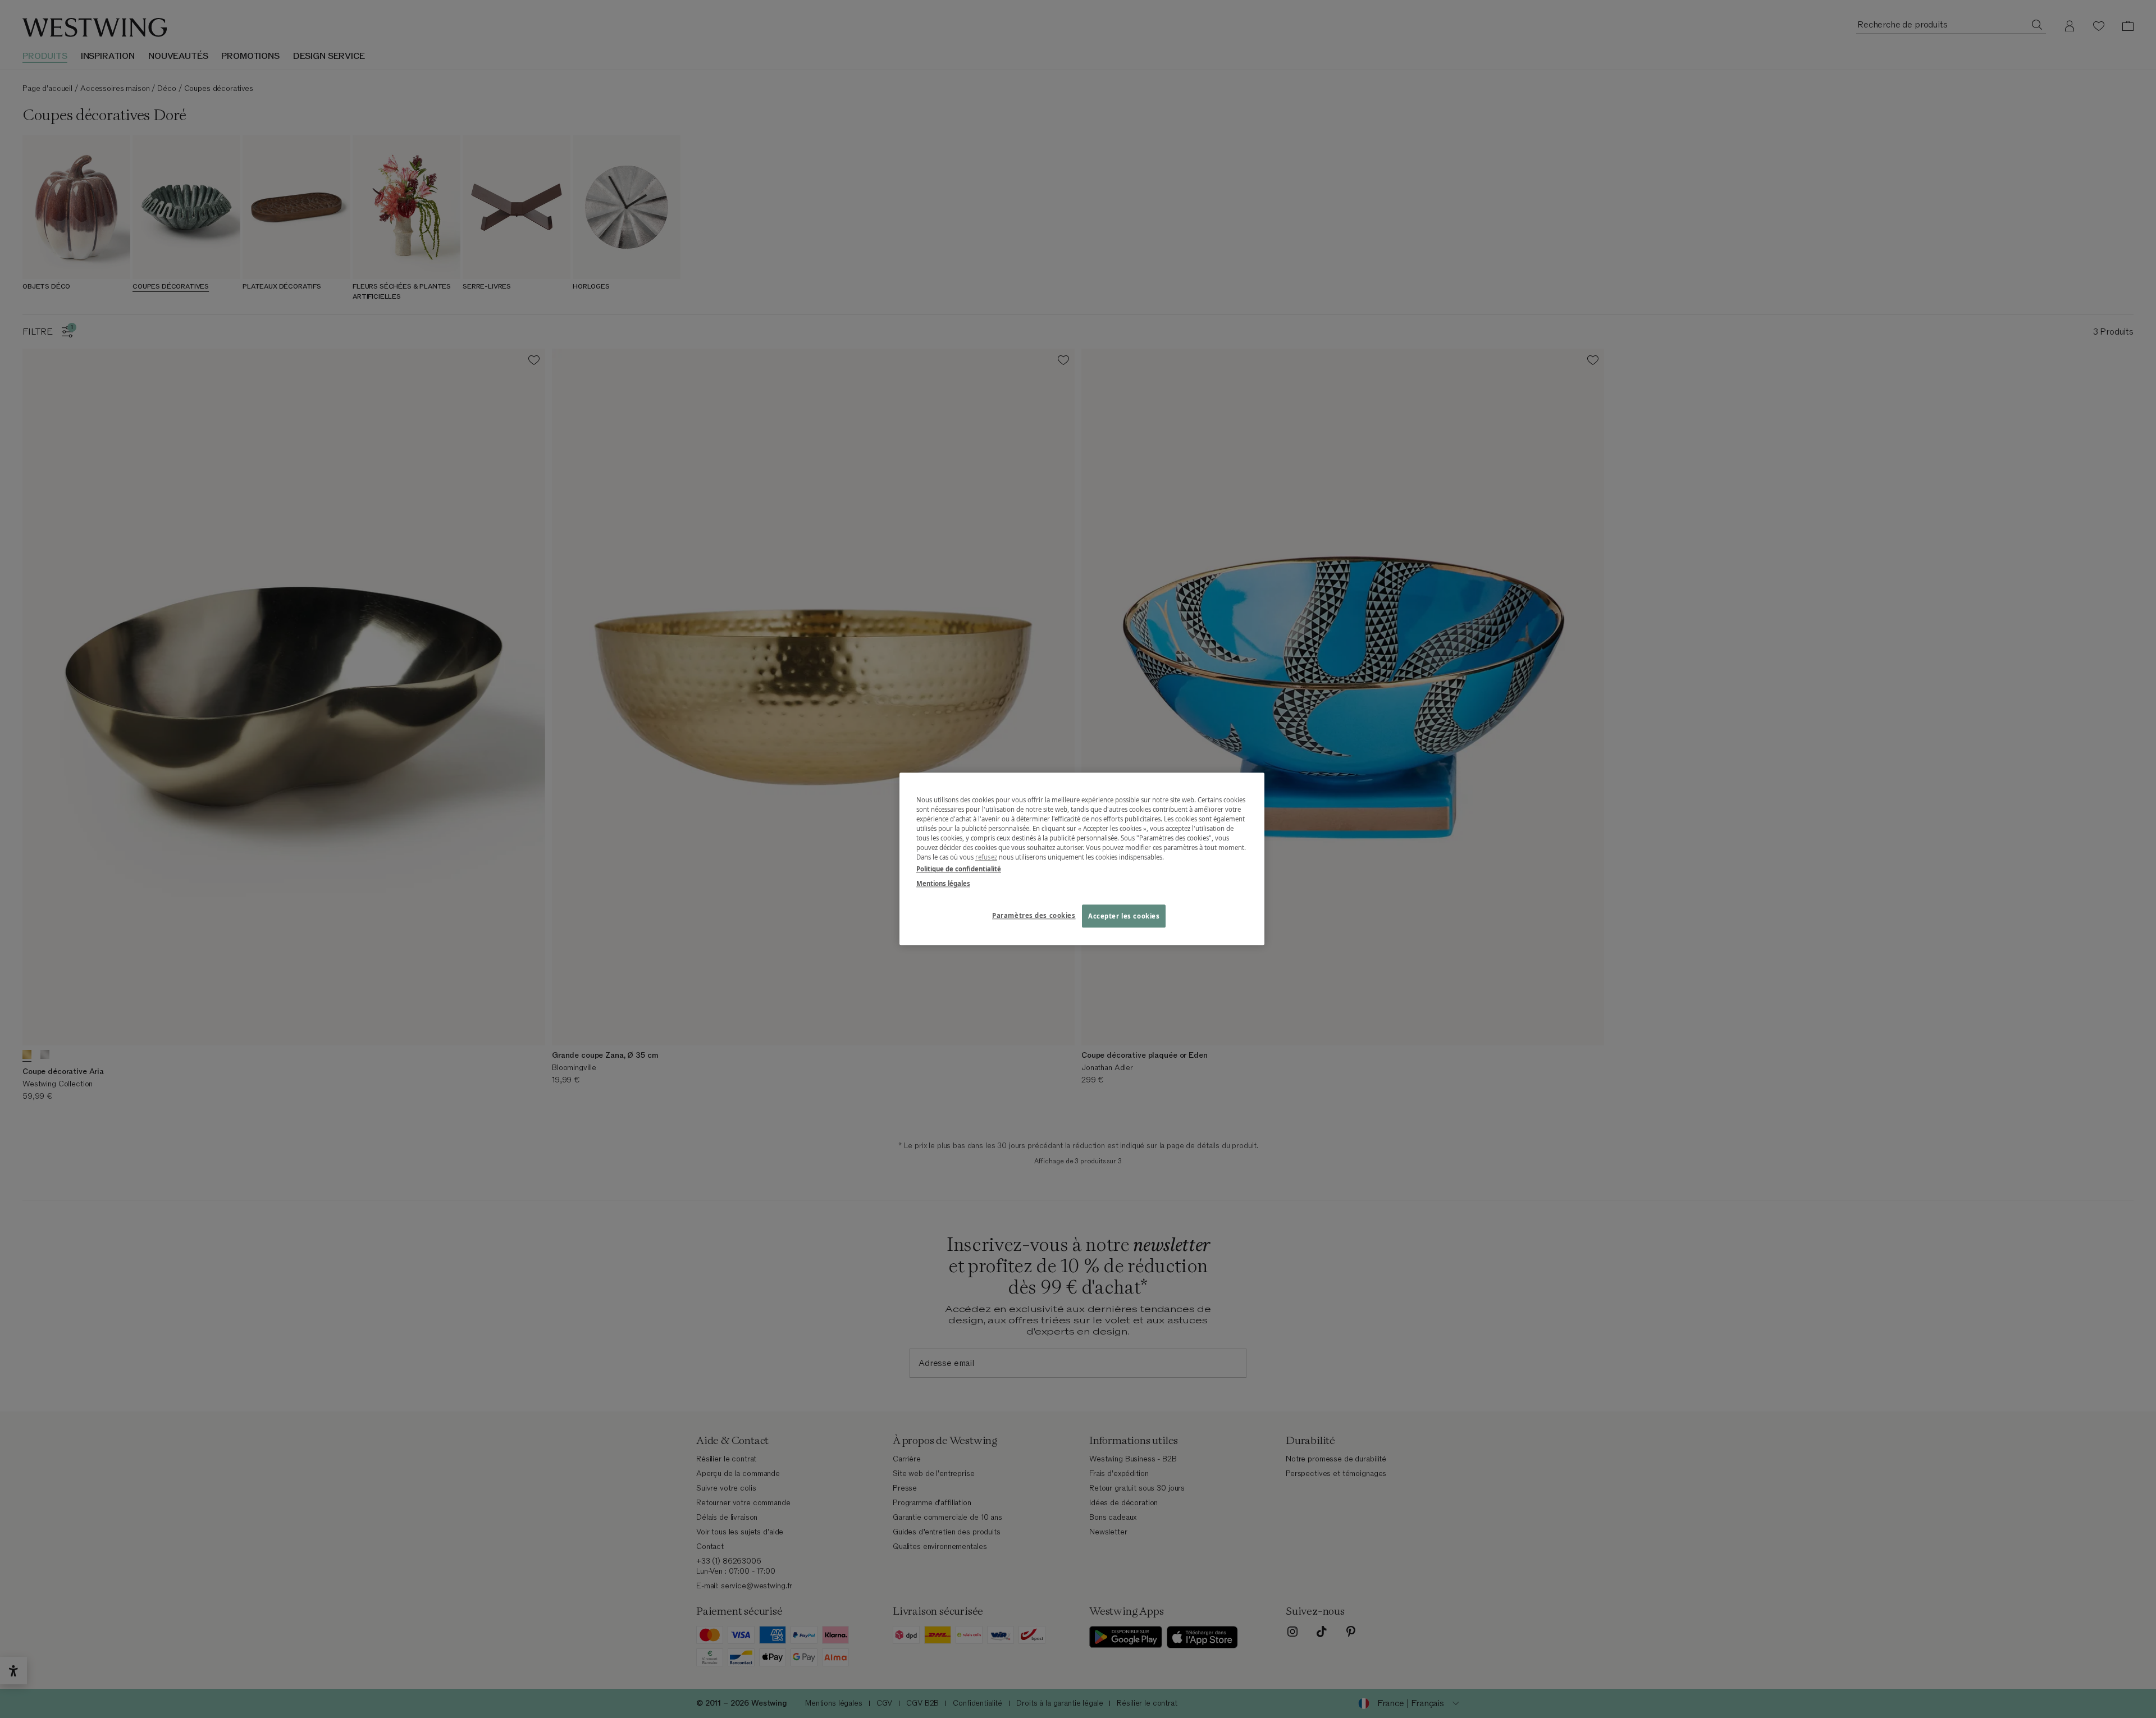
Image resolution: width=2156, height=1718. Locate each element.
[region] (1082, 859)
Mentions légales (943, 883)
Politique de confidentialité (959, 869)
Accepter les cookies (1124, 916)
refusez (986, 858)
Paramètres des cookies (1034, 915)
